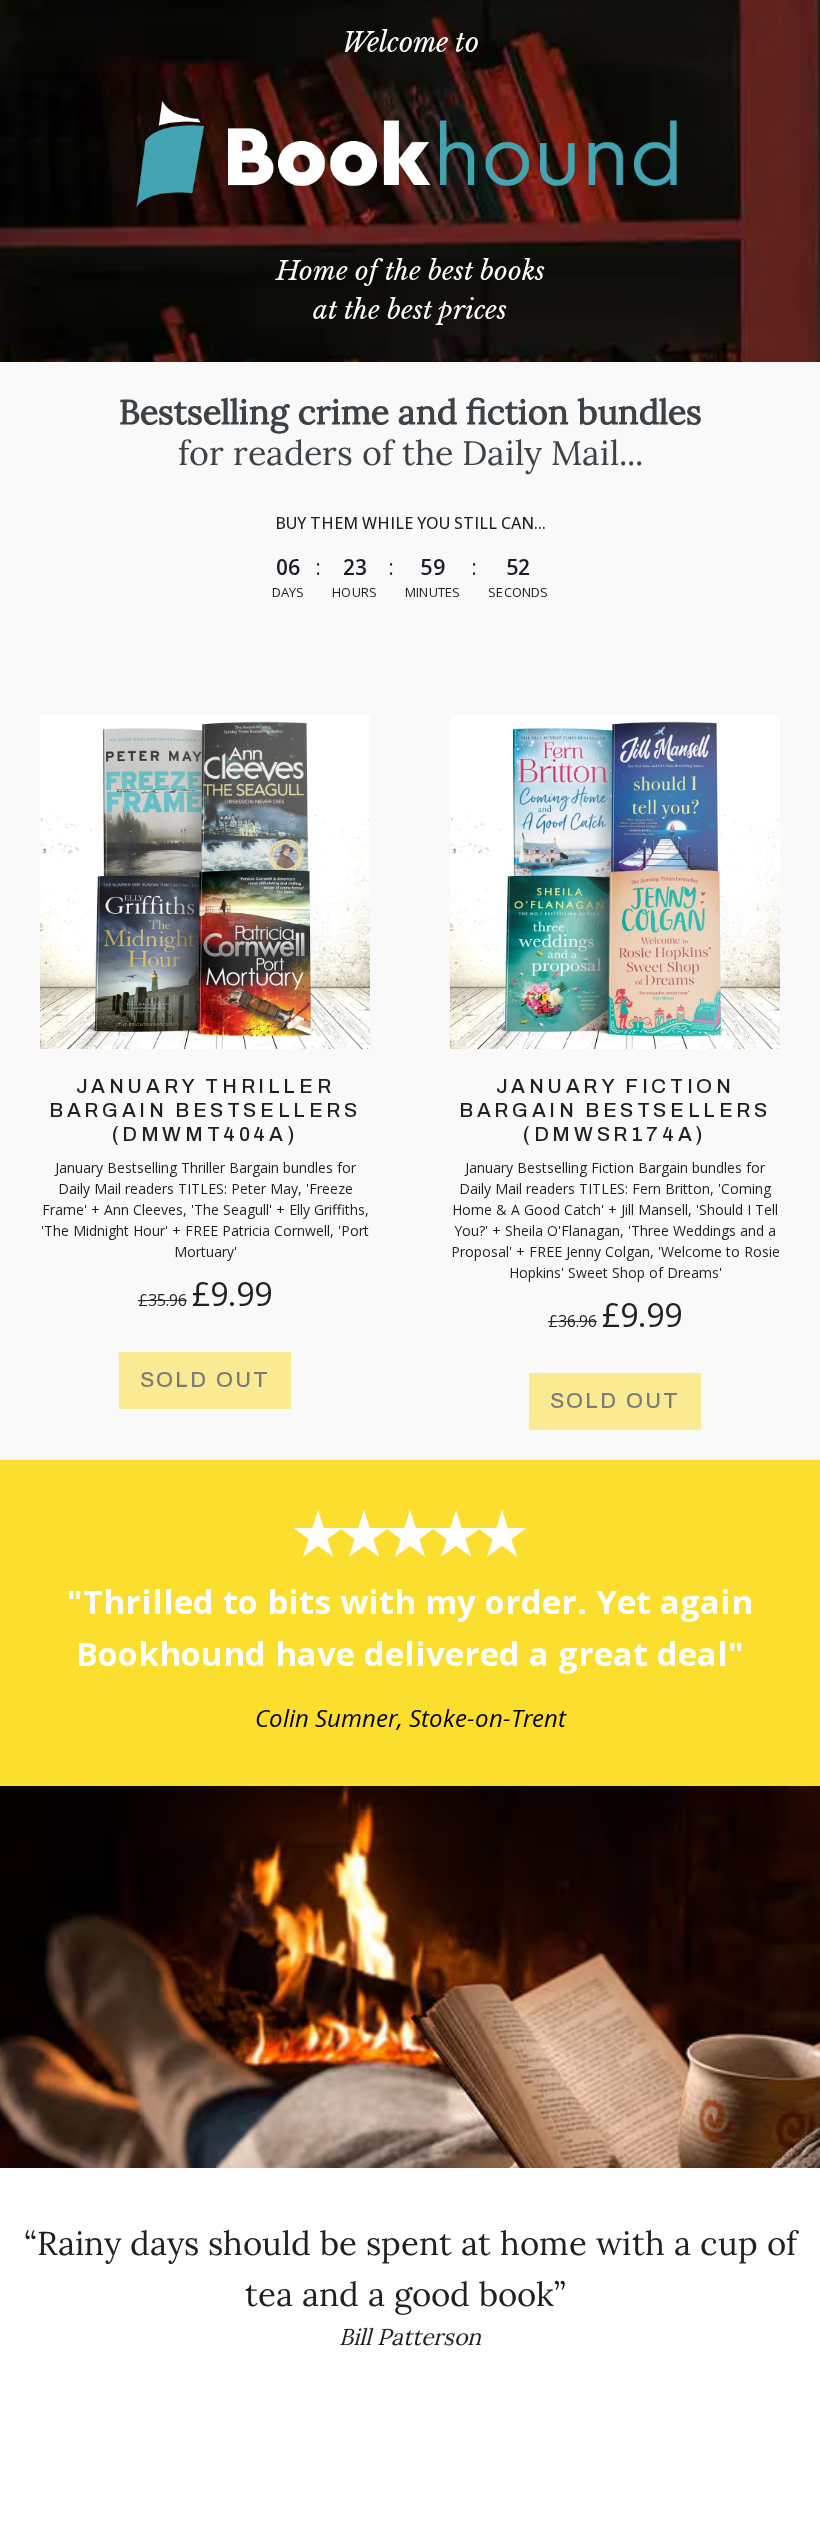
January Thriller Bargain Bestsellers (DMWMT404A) (204, 1110)
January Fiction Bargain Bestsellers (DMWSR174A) (614, 1110)
